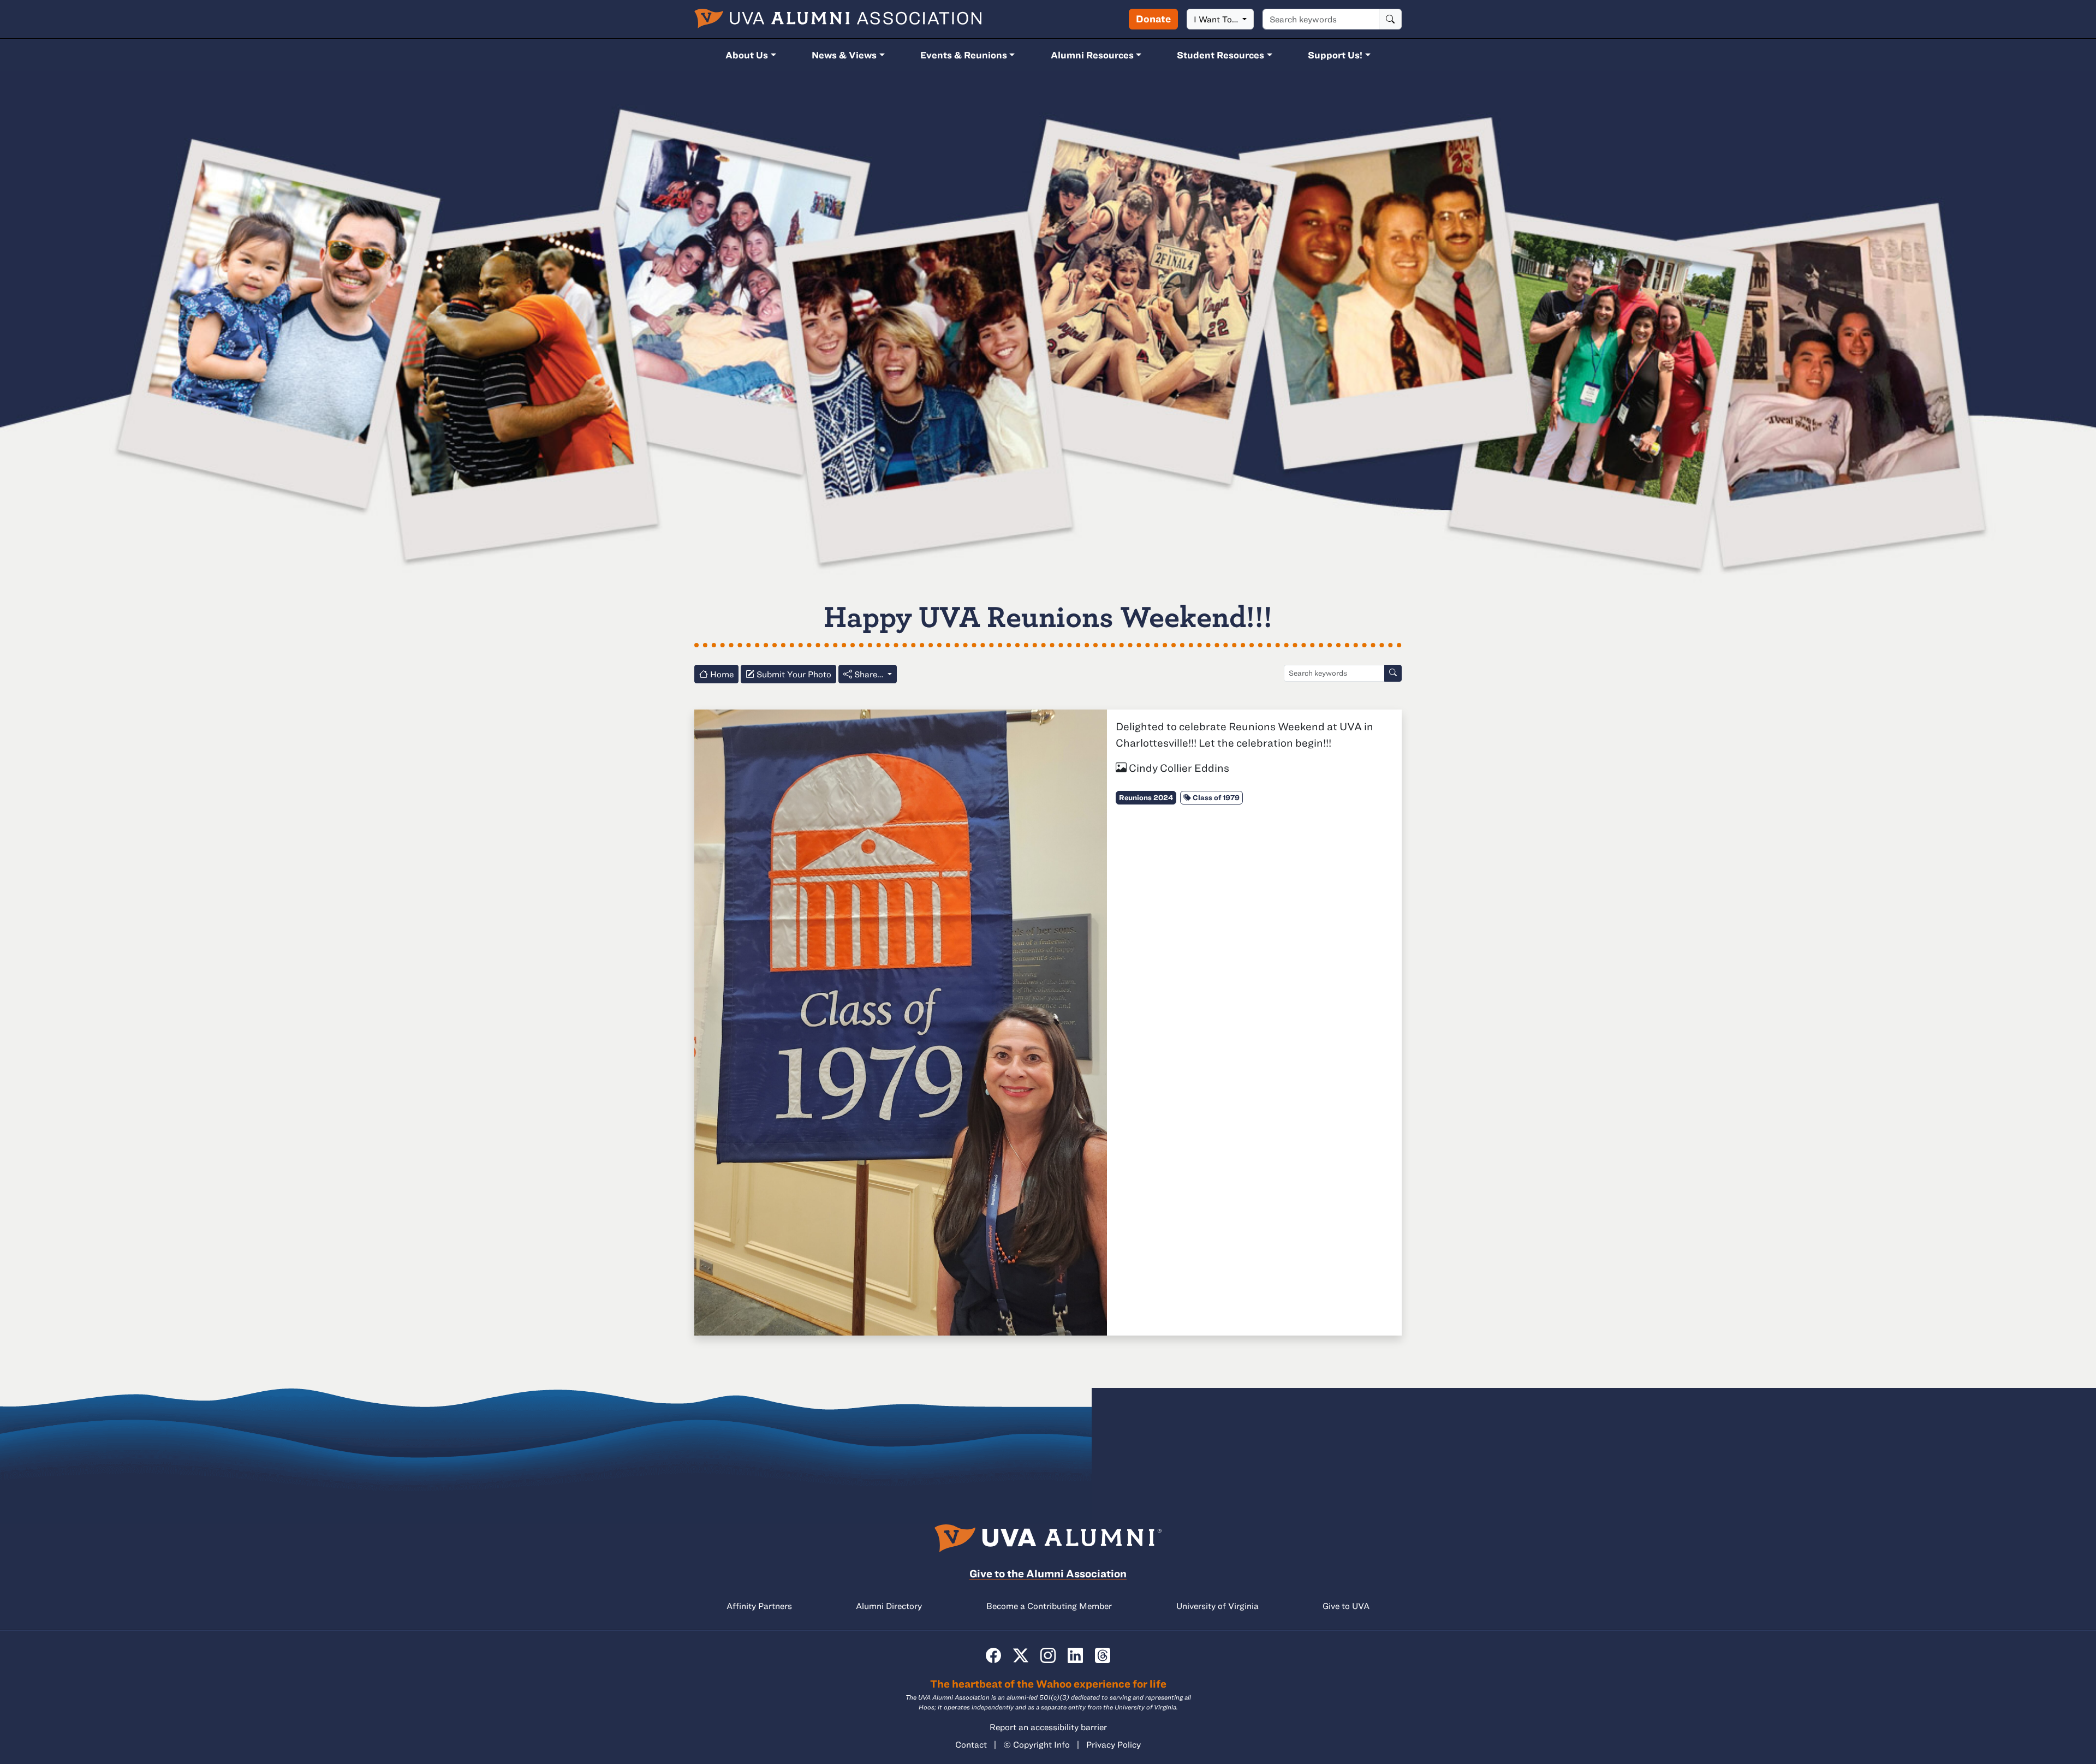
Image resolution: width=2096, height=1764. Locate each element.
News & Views (844, 55)
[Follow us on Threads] (1103, 1655)
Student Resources (1220, 55)
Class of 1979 (1215, 797)
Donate (1153, 19)
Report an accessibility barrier (1048, 1727)
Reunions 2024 (1146, 797)
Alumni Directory (889, 1606)
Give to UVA (1346, 1606)
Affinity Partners (759, 1606)
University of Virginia (1217, 1606)
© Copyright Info (1037, 1744)
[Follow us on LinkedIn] (1075, 1655)
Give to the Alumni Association (1048, 1573)
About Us (747, 55)
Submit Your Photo (793, 674)
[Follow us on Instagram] (1048, 1655)
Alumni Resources (1092, 55)
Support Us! (1335, 55)
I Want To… (1217, 19)
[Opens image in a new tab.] (901, 1021)
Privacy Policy (1113, 1744)
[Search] (1390, 19)
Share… (869, 674)
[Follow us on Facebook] (993, 1655)
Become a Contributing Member (1049, 1606)
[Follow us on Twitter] (1021, 1655)
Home (721, 674)
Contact (971, 1744)
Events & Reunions (964, 55)
